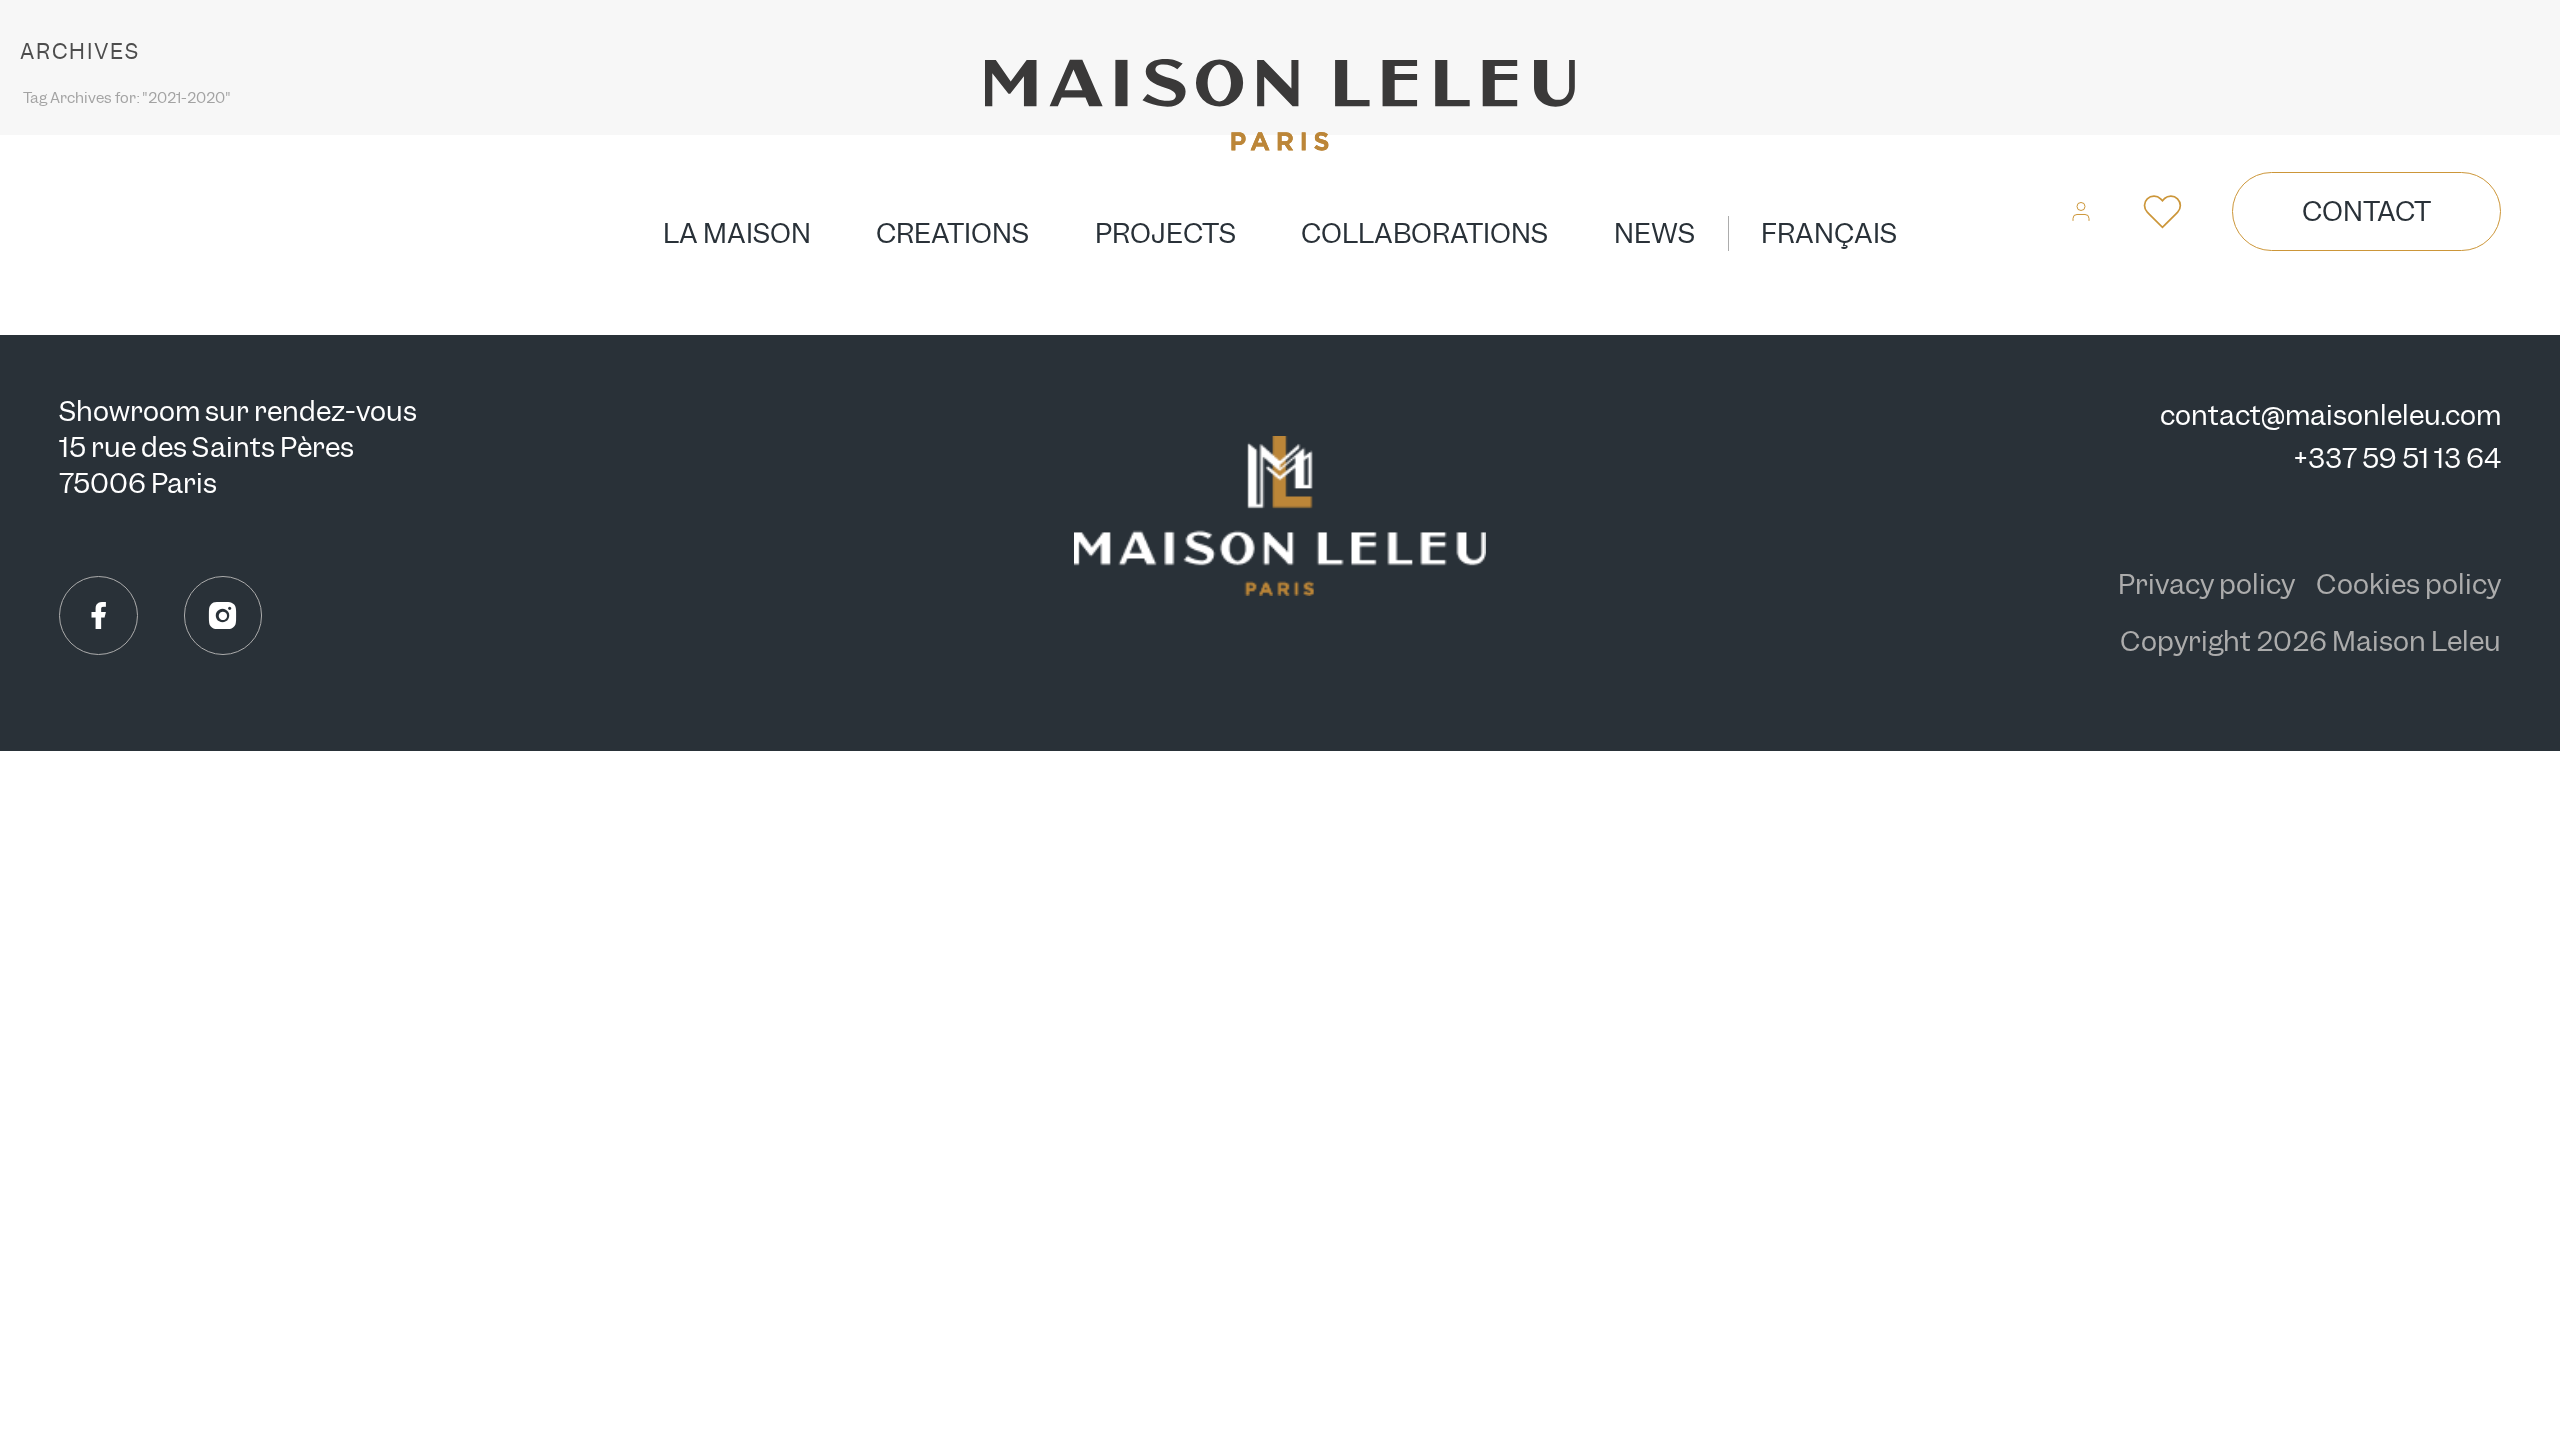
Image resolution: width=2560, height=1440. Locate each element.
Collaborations (1424, 233)
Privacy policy (2209, 584)
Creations (952, 233)
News (1654, 233)
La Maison (737, 233)
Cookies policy (2408, 584)
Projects (1165, 233)
